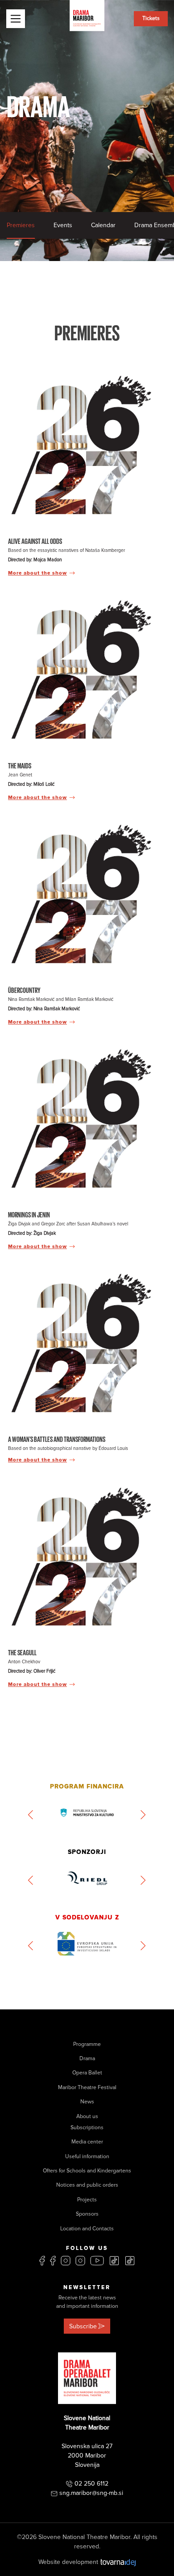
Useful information (87, 2157)
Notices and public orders (87, 2185)
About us (87, 2117)
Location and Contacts (87, 2229)
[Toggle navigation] (16, 19)
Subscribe (83, 2326)
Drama (87, 2059)
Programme (87, 2044)
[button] (31, 1815)
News (87, 2102)
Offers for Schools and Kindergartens (87, 2171)
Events (63, 225)
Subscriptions (87, 2128)
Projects (87, 2200)
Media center (87, 2142)
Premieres (21, 225)
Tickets (151, 18)
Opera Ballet (87, 2073)
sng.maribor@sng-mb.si (91, 2493)
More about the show (37, 573)
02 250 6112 (91, 2484)
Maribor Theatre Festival (87, 2088)
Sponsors (87, 2214)
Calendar (103, 225)
